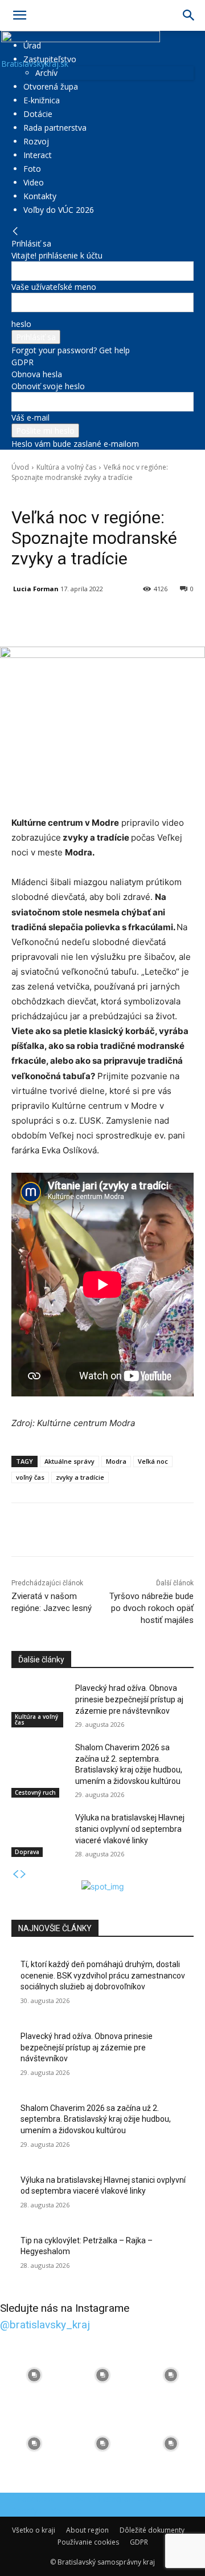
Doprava (27, 1852)
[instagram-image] (34, 2375)
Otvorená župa (51, 86)
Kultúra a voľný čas (66, 467)
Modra (116, 1461)
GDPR (22, 362)
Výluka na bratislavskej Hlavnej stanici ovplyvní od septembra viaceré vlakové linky (130, 1829)
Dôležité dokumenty (152, 2530)
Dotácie (38, 114)
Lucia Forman (36, 589)
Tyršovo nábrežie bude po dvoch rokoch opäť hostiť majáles (151, 1608)
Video (34, 182)
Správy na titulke (98, 494)
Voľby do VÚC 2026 (59, 210)
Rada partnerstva (55, 128)
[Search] (189, 15)
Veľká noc (153, 1461)
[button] (19, 15)
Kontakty (40, 196)
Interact (38, 155)
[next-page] (23, 1874)
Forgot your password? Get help (71, 350)
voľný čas (30, 1477)
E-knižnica (42, 100)
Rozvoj (36, 141)
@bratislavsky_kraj (45, 2325)
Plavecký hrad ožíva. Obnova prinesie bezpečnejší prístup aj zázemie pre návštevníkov (129, 1699)
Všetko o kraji (34, 2530)
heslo (21, 324)
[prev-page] (15, 1874)
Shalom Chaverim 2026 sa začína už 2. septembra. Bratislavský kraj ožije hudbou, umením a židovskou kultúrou (96, 2119)
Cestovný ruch (35, 1792)
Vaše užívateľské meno (54, 287)
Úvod (20, 467)
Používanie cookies (88, 2542)
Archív (46, 73)
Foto (32, 169)
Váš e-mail (30, 417)
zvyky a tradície (80, 1477)
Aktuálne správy (69, 1461)
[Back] (15, 231)
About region (87, 2530)
